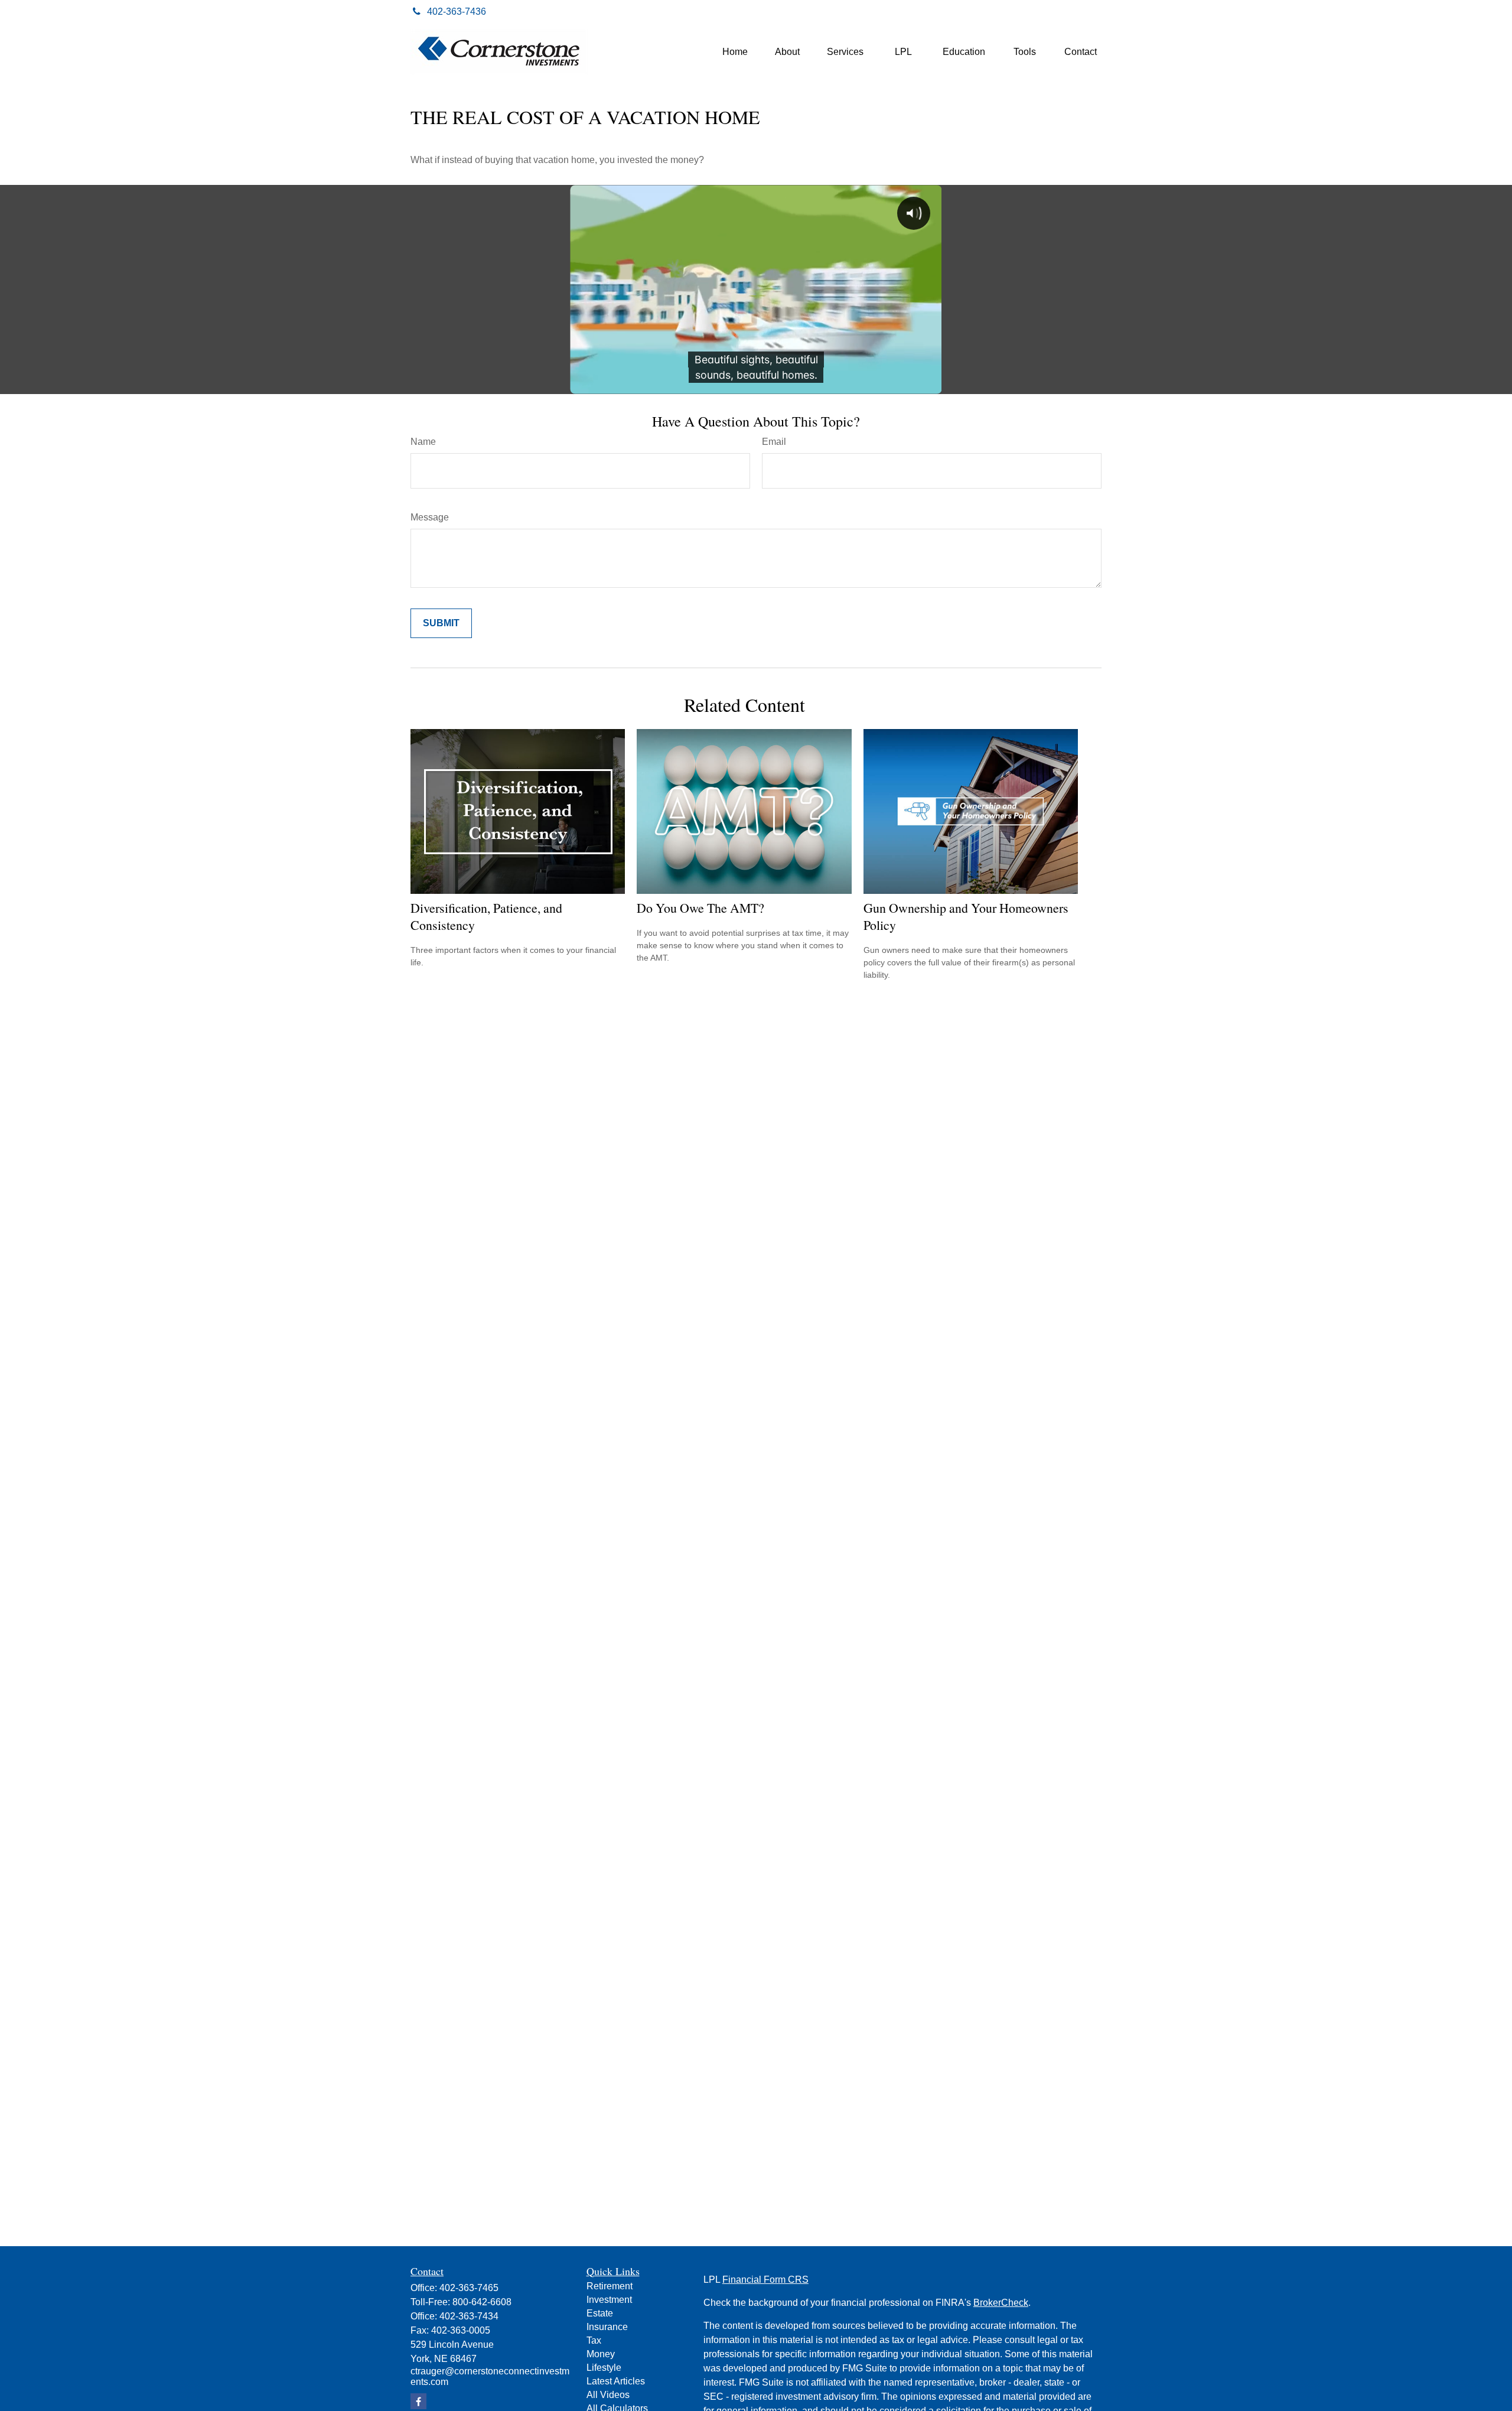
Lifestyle (604, 2368)
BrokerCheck (1001, 2303)
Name (423, 442)
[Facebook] (1088, 12)
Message (430, 517)
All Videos (608, 2395)
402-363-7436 (457, 12)
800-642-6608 (482, 2302)
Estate (600, 2313)
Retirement (610, 2286)
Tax (594, 2340)
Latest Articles (616, 2381)
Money (601, 2354)
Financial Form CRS (765, 2280)
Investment (609, 2300)
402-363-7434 (469, 2316)
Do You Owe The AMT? (700, 908)
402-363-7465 (469, 2288)
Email (774, 442)
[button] (735, 52)
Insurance (607, 2327)
